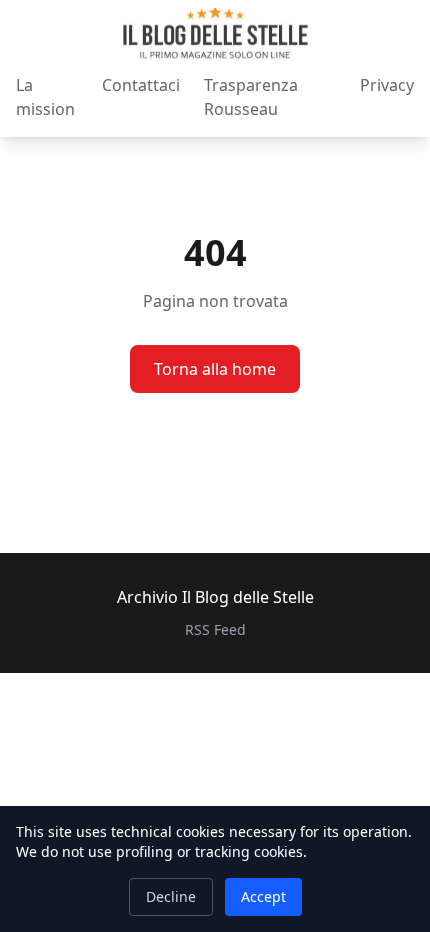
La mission (45, 97)
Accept (263, 896)
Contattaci (141, 85)
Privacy (387, 85)
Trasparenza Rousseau (251, 97)
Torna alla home (215, 369)
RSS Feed (215, 629)
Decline (171, 896)
